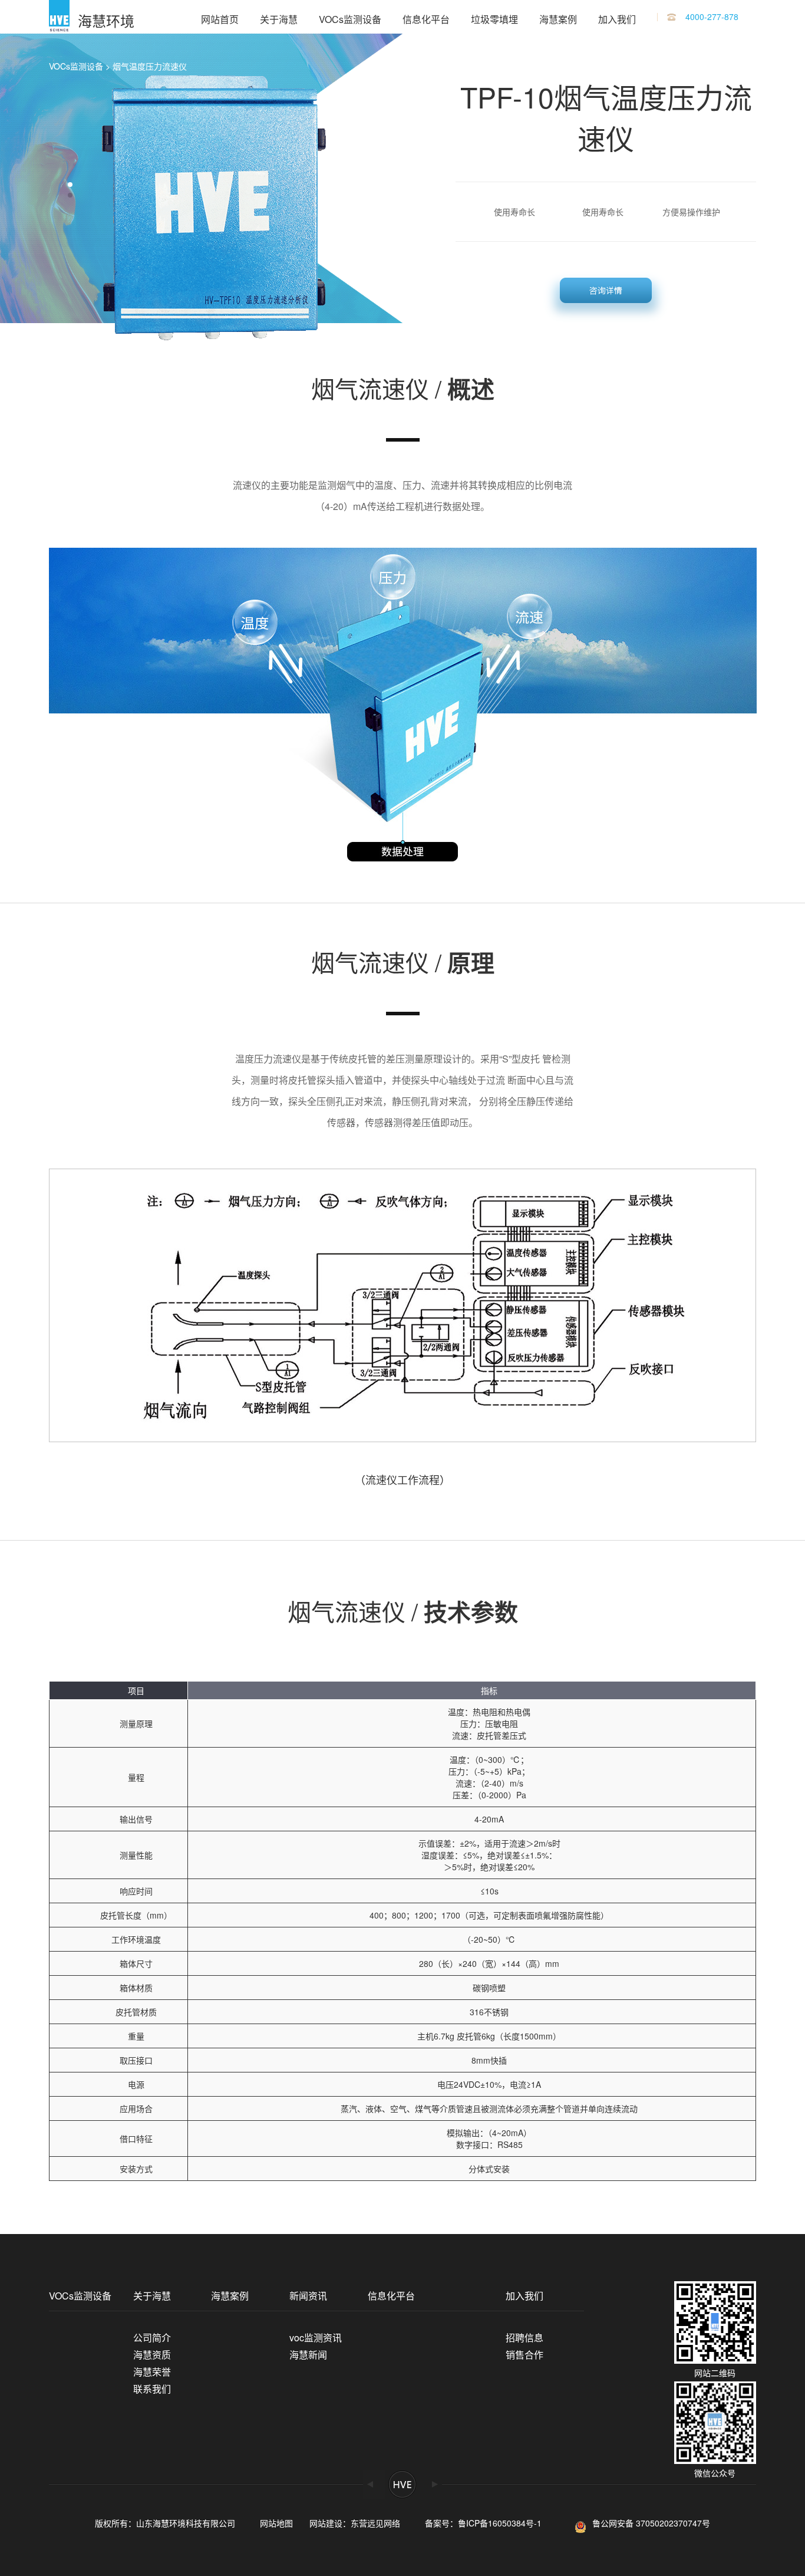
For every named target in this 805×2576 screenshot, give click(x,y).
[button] (70, 185)
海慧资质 (152, 2355)
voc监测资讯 (316, 2338)
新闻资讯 (308, 2296)
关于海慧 (279, 19)
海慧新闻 (308, 2355)
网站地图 (276, 2523)
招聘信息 (524, 2338)
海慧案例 (558, 19)
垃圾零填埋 (494, 19)
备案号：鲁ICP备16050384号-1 (487, 2523)
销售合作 (524, 2355)
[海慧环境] (59, 17)
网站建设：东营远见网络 (355, 2523)
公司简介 (152, 2338)
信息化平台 (426, 19)
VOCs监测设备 (350, 19)
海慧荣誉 (152, 2372)
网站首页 (220, 19)
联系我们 (152, 2389)
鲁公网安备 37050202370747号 (651, 2523)
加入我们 (617, 19)
